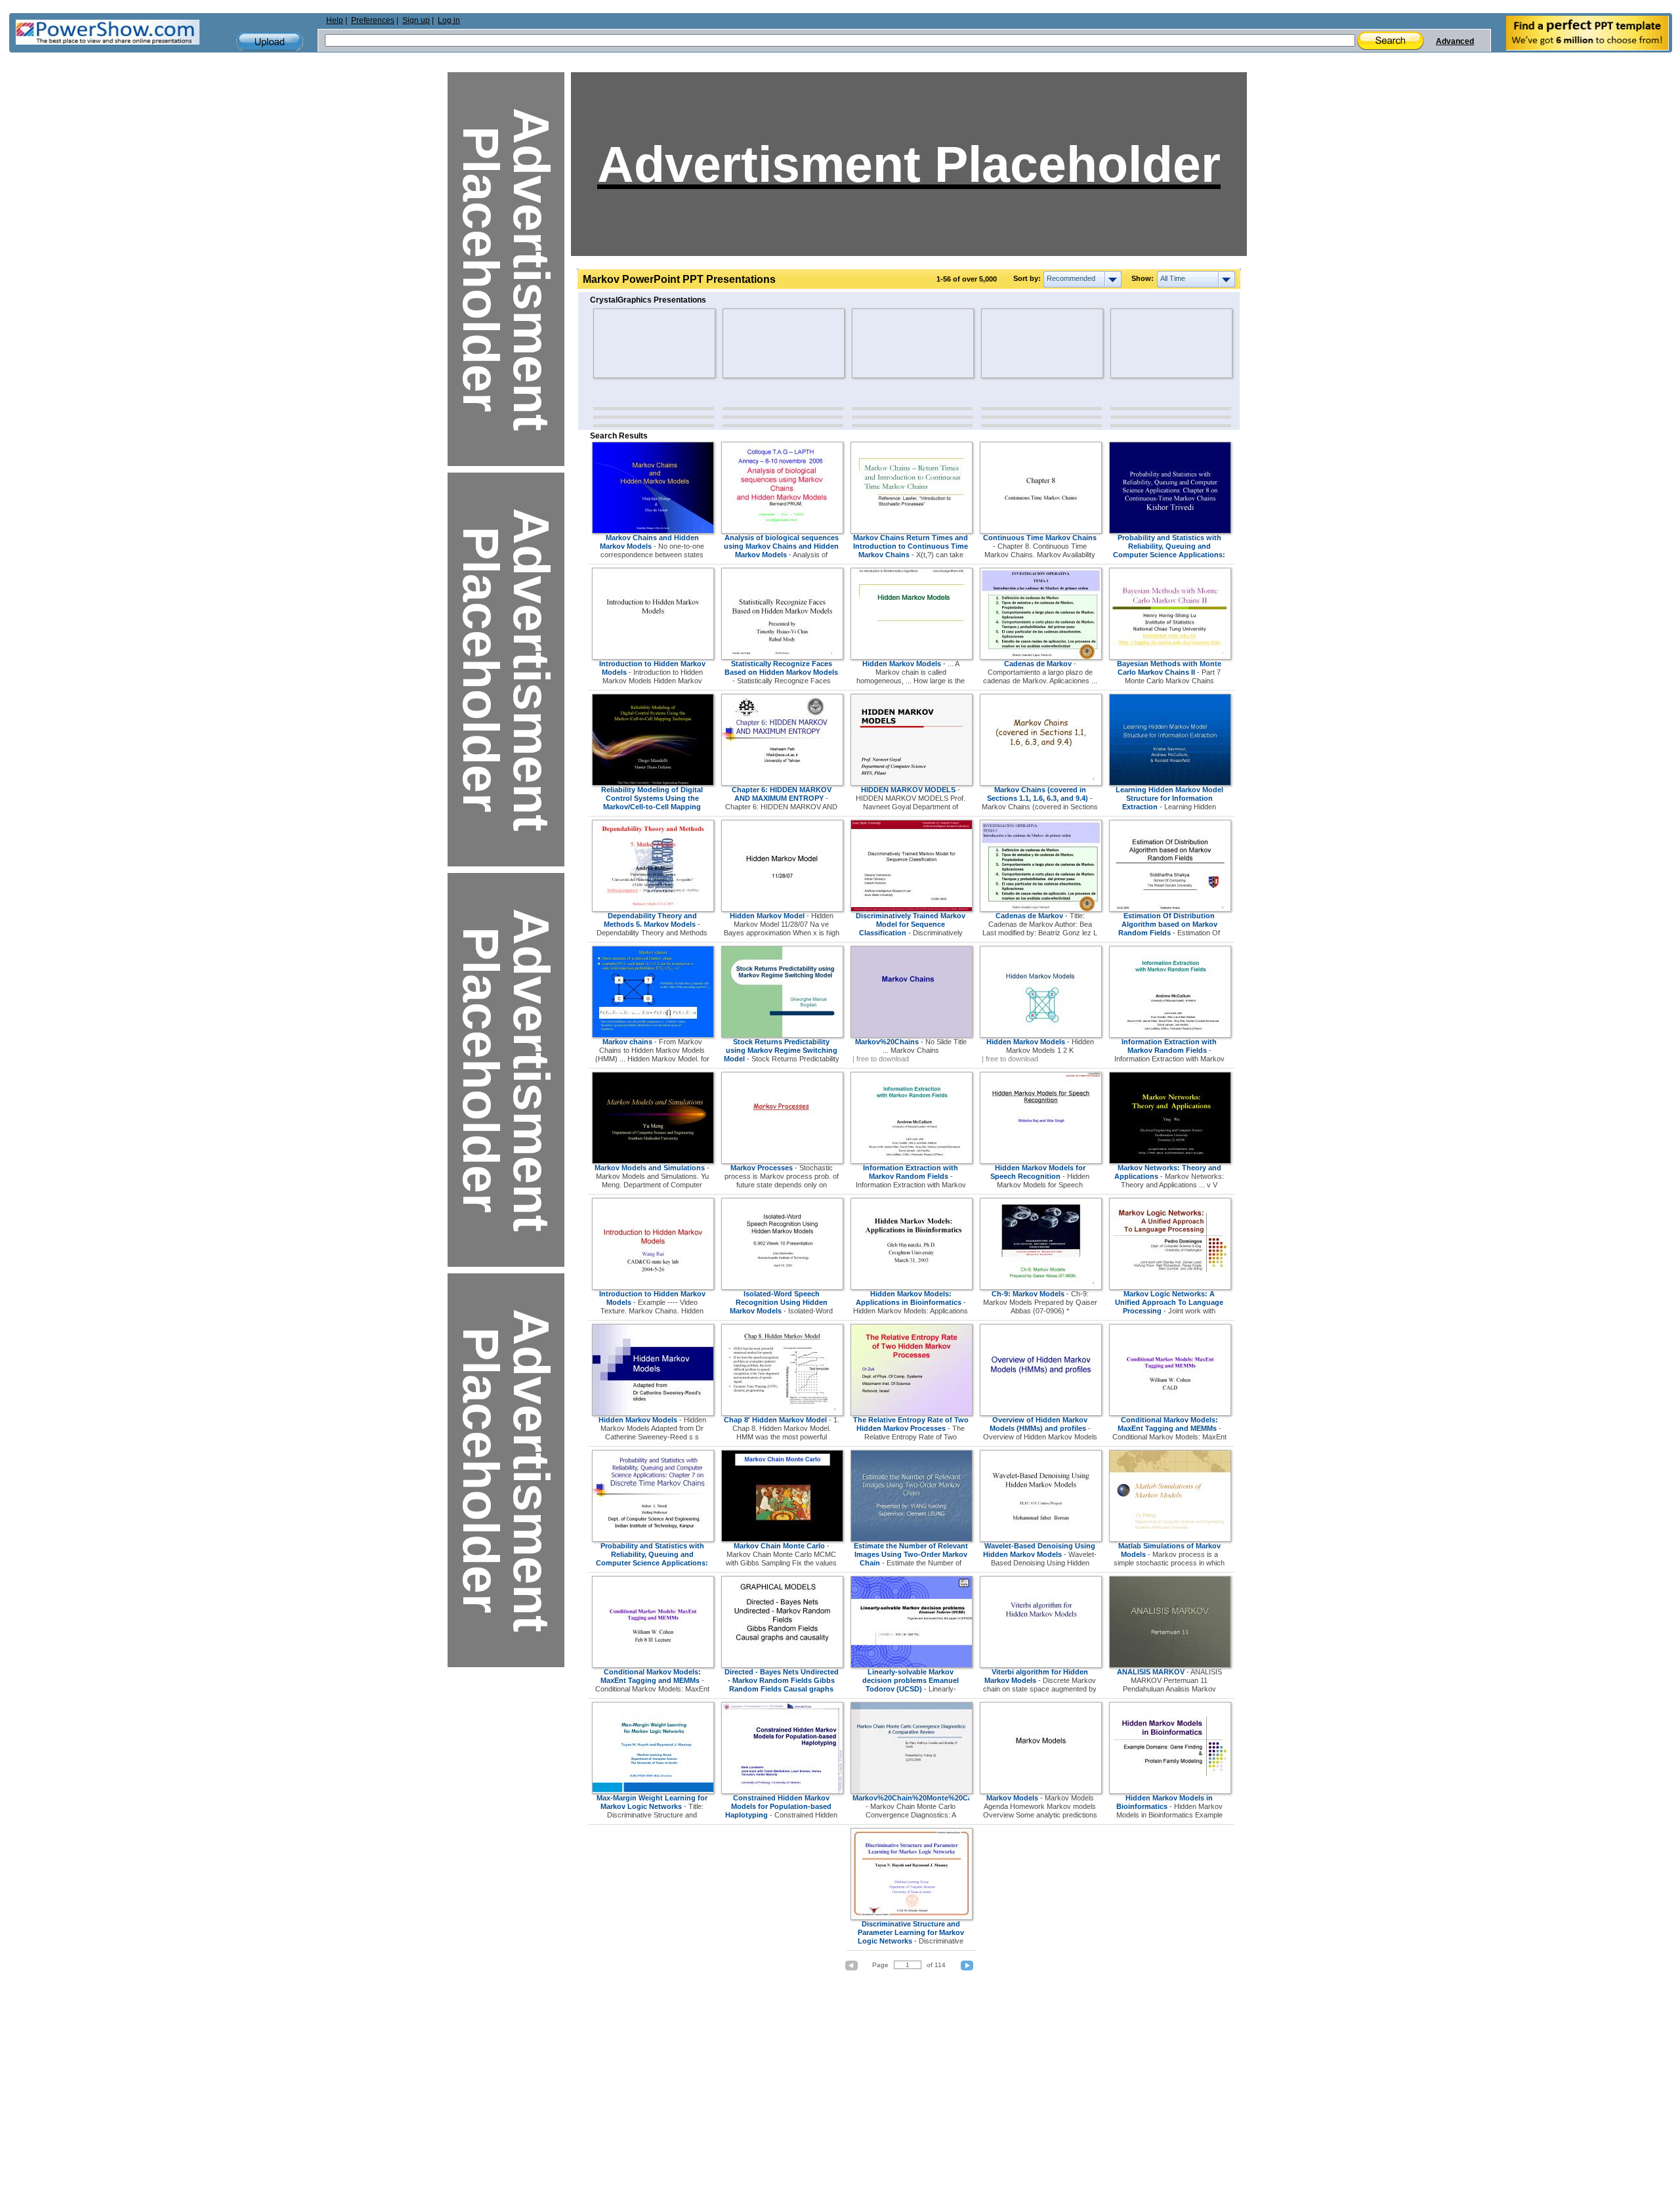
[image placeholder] (632, 343)
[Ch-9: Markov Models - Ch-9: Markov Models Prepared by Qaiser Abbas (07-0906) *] (1041, 1287)
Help (335, 20)
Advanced (1455, 41)
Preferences (373, 20)
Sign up (416, 20)
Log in (449, 20)
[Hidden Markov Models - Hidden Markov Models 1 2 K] (1041, 1035)
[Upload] (270, 42)
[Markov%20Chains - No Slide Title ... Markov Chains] (912, 1035)
